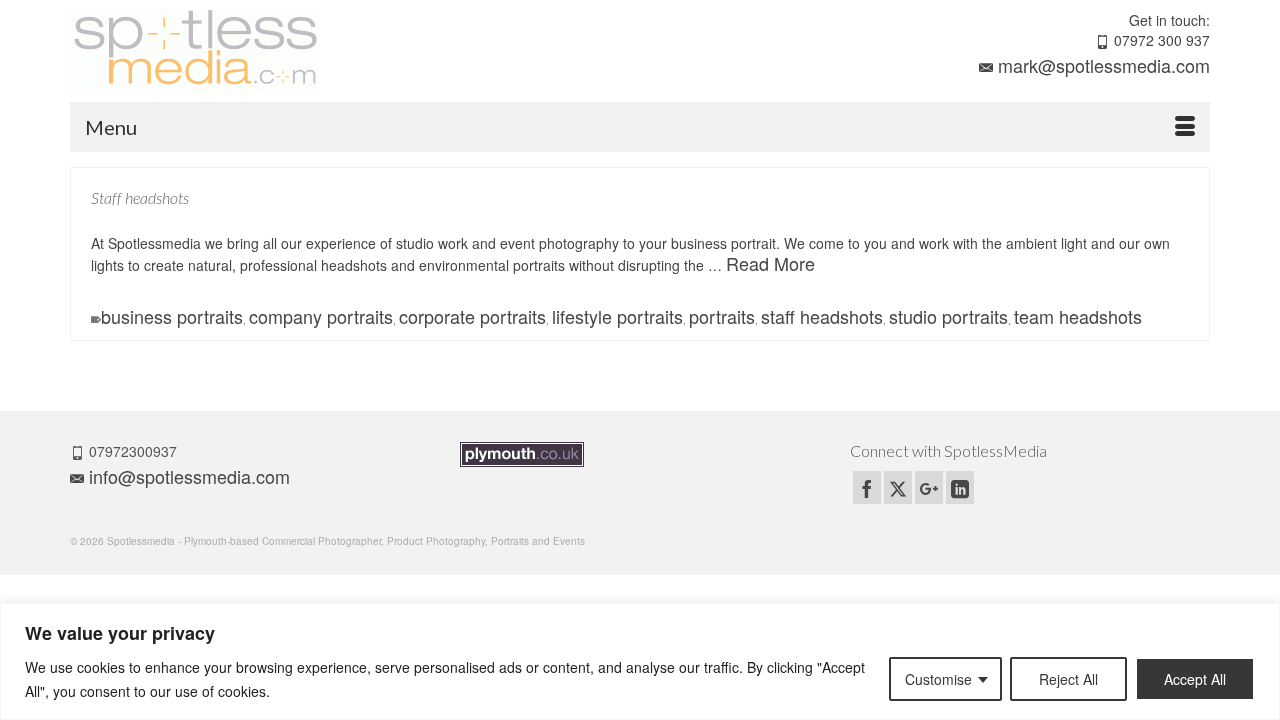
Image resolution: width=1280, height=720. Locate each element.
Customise (938, 679)
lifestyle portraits (617, 316)
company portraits (321, 316)
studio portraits (948, 316)
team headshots (1078, 316)
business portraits (172, 316)
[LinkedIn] (960, 487)
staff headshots (822, 316)
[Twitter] (898, 487)
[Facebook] (867, 487)
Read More (770, 263)
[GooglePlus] (929, 487)
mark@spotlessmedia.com (1104, 65)
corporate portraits (472, 316)
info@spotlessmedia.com (189, 476)
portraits (722, 316)
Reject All (1068, 679)
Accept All (1195, 679)
